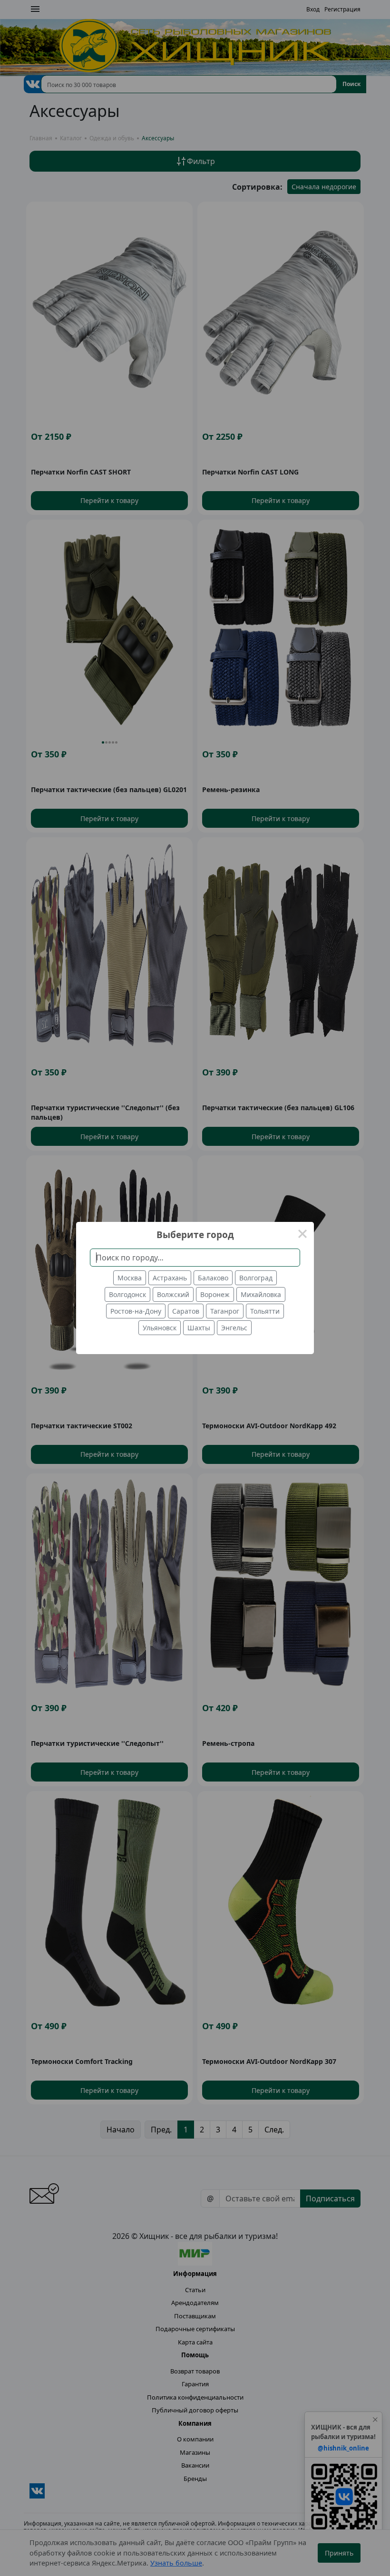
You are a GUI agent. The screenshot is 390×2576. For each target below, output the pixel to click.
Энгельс (234, 1328)
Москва (130, 1278)
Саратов (186, 1311)
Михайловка (261, 1294)
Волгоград (256, 1278)
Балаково (213, 1278)
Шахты (199, 1328)
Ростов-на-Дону (136, 1311)
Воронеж (215, 1294)
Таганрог (225, 1311)
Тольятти (265, 1311)
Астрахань (170, 1278)
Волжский (173, 1294)
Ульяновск (160, 1328)
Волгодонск (127, 1294)
